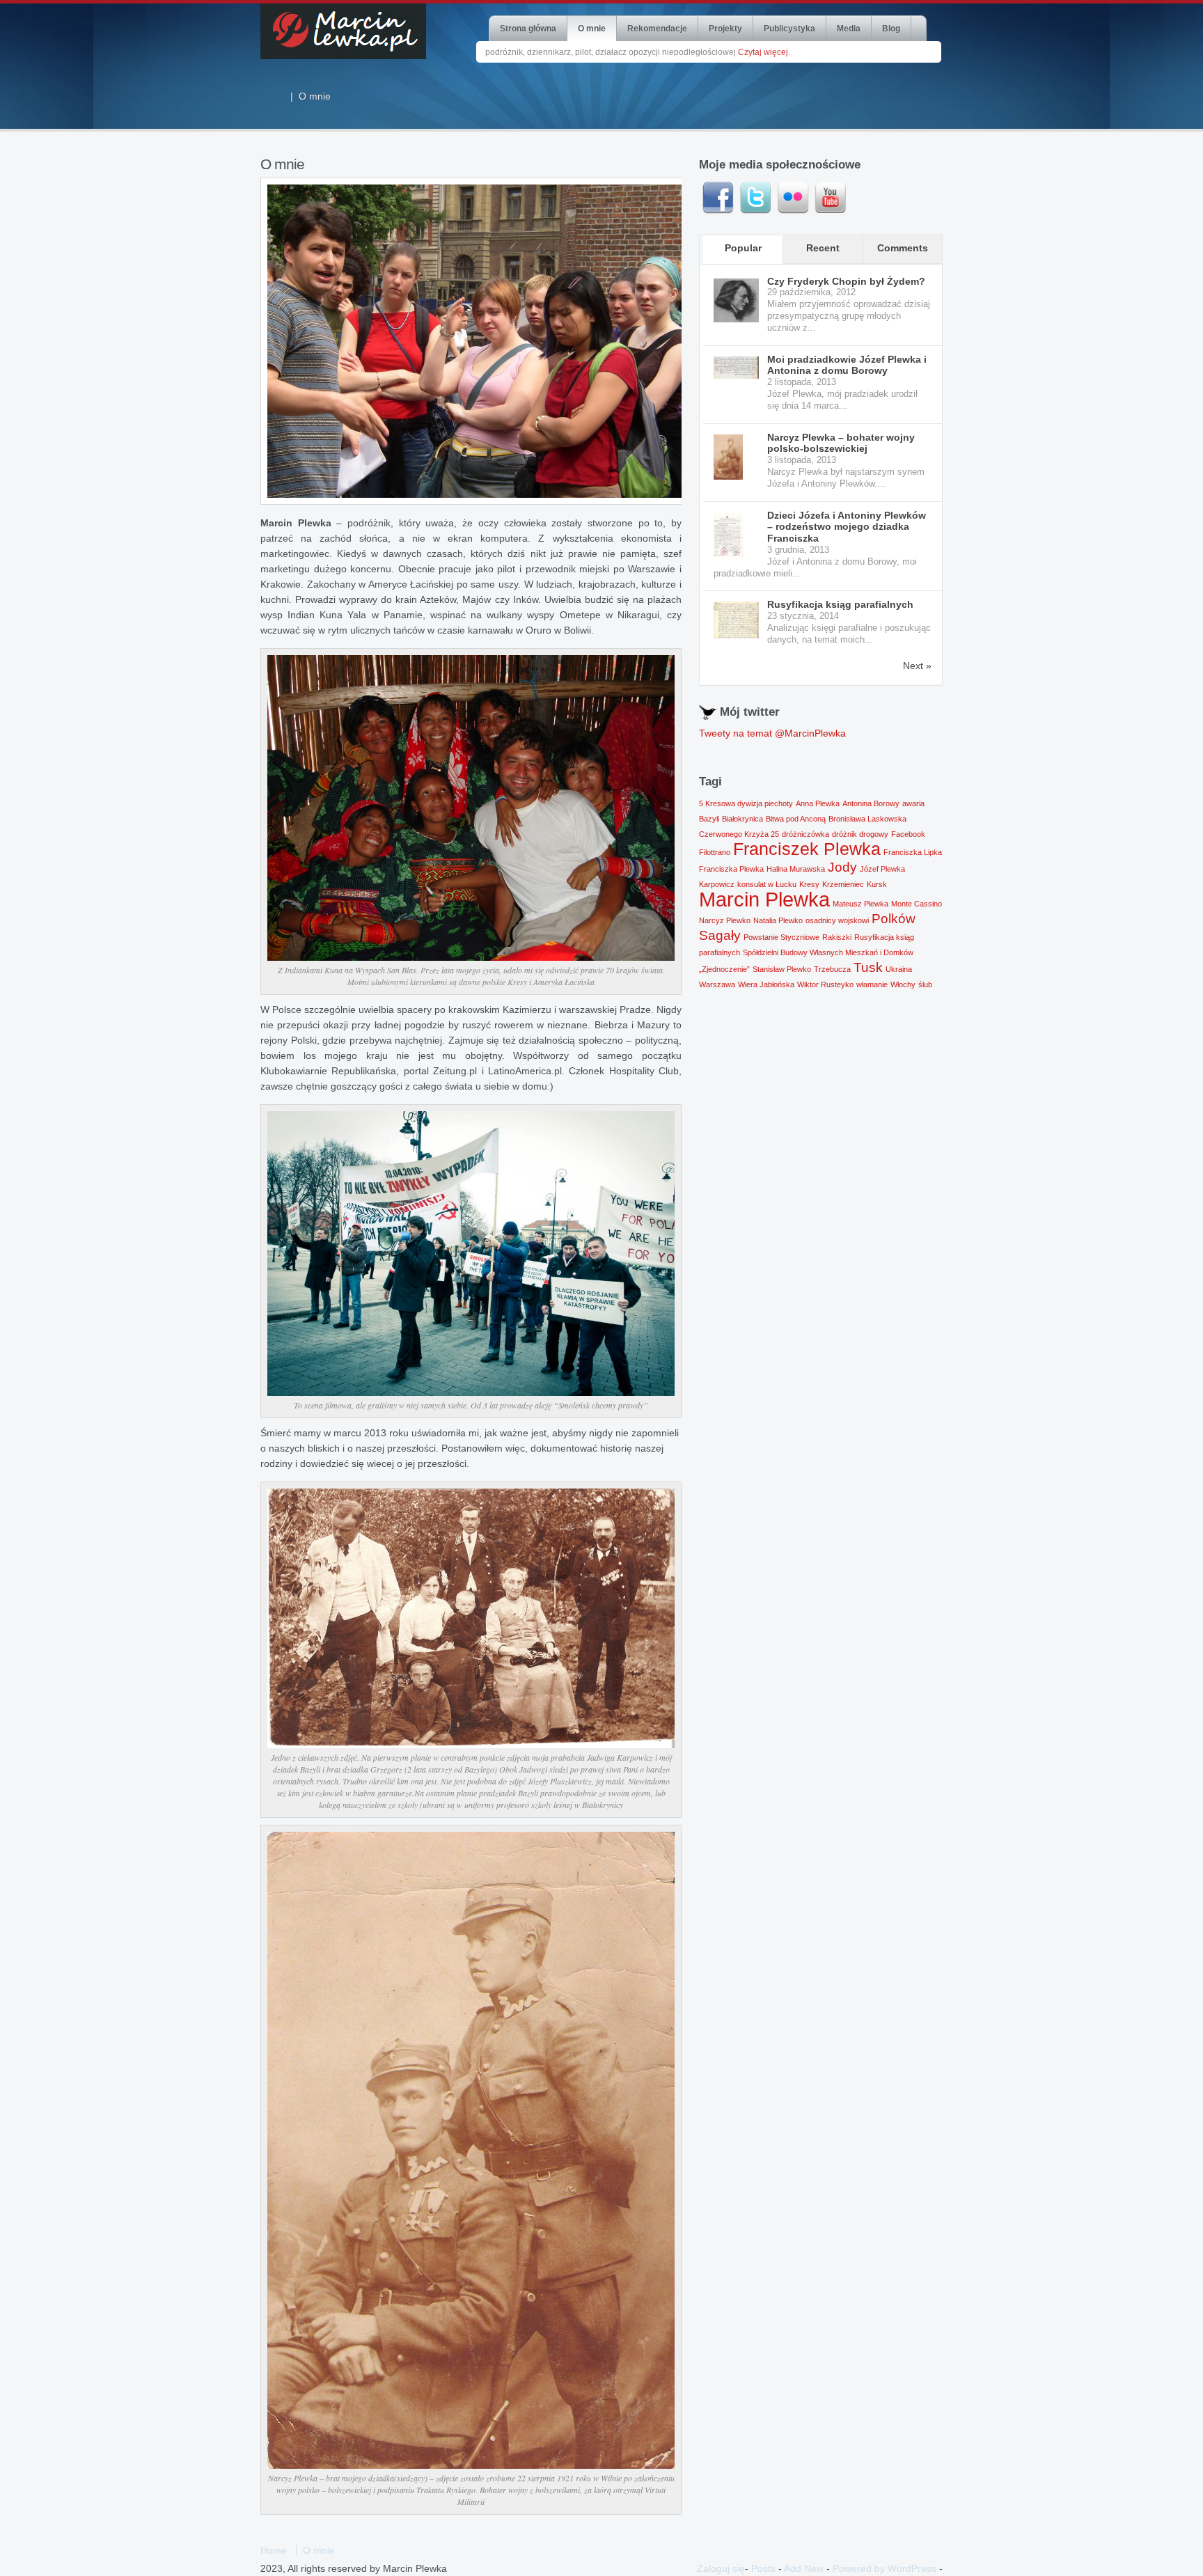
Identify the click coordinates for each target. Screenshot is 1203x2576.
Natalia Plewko (778, 920)
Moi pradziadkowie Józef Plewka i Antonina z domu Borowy (847, 365)
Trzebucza (832, 969)
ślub (925, 984)
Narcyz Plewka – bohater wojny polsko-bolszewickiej (841, 443)
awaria (913, 803)
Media (849, 29)
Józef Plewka (882, 869)
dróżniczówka (805, 834)
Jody (842, 867)
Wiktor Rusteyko (825, 984)
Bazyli (709, 819)
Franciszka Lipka (913, 852)
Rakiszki (837, 937)
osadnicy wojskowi (837, 920)
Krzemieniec (843, 884)
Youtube (831, 198)
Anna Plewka (818, 803)
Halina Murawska (796, 869)
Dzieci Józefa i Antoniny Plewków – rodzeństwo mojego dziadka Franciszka (847, 527)
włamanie (872, 984)
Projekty (725, 29)
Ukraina (899, 969)
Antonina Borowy (871, 803)
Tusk (868, 967)
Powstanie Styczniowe (781, 937)
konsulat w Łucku (767, 884)
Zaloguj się (721, 2568)
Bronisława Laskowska (867, 819)
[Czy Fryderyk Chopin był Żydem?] (736, 300)
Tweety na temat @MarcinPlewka (772, 733)
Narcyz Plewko (725, 920)
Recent (823, 248)
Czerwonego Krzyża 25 (739, 834)
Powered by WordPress (884, 2568)
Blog (891, 29)
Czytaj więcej (763, 52)
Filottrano (715, 852)
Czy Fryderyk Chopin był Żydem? (846, 281)
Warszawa (717, 984)
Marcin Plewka (764, 899)
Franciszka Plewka (731, 869)
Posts (763, 2568)
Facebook (718, 198)
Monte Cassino (917, 904)
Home (274, 2550)
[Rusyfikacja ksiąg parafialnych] (736, 620)
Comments (903, 248)
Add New (804, 2568)
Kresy (809, 884)
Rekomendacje (657, 29)
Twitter (755, 198)
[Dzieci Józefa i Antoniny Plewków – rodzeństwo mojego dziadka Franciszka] (736, 535)
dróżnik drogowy (860, 834)
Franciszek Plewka (807, 849)
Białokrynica (742, 819)
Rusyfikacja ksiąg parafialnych (840, 604)
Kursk (877, 884)
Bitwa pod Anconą (796, 819)
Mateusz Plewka (860, 904)
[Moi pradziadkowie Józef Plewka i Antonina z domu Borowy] (736, 368)
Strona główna (528, 29)
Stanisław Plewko (782, 969)
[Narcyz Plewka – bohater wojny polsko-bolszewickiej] (736, 457)
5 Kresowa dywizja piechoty (746, 803)
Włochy (903, 984)
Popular (743, 248)
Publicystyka (789, 29)
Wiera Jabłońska (766, 984)
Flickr (793, 198)
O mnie (592, 29)
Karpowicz (717, 884)
